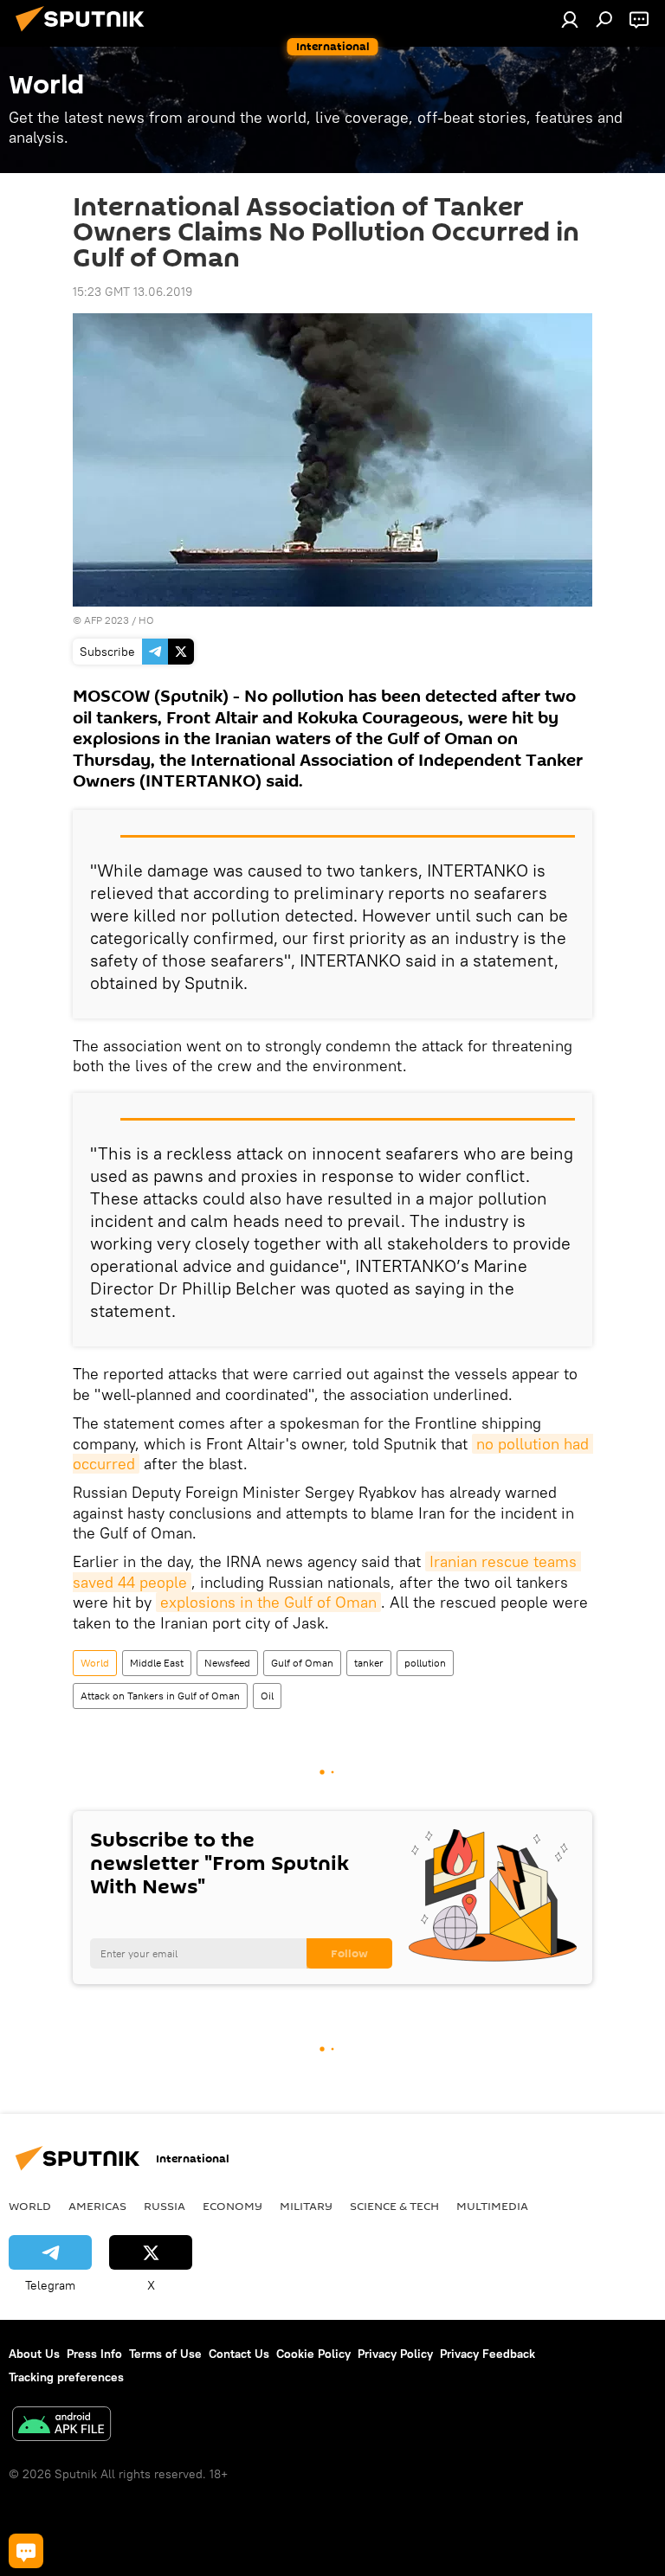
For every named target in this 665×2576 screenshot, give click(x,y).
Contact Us (239, 2354)
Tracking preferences (66, 2377)
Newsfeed (227, 1663)
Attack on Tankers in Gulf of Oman (160, 1696)
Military (306, 2206)
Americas (97, 2206)
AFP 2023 (107, 620)
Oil (267, 1696)
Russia (165, 2206)
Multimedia (492, 2206)
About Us (34, 2354)
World (95, 1663)
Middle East (157, 1663)
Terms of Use (165, 2354)
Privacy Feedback (487, 2354)
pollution (425, 1663)
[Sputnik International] (85, 34)
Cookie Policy (313, 2354)
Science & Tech (394, 2206)
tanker (369, 1663)
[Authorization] (570, 19)
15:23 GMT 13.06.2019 (132, 292)
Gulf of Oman (302, 1663)
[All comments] (26, 2551)
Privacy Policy (395, 2354)
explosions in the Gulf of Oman (268, 1602)
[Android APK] (61, 2426)
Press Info (94, 2354)
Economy (232, 2206)
